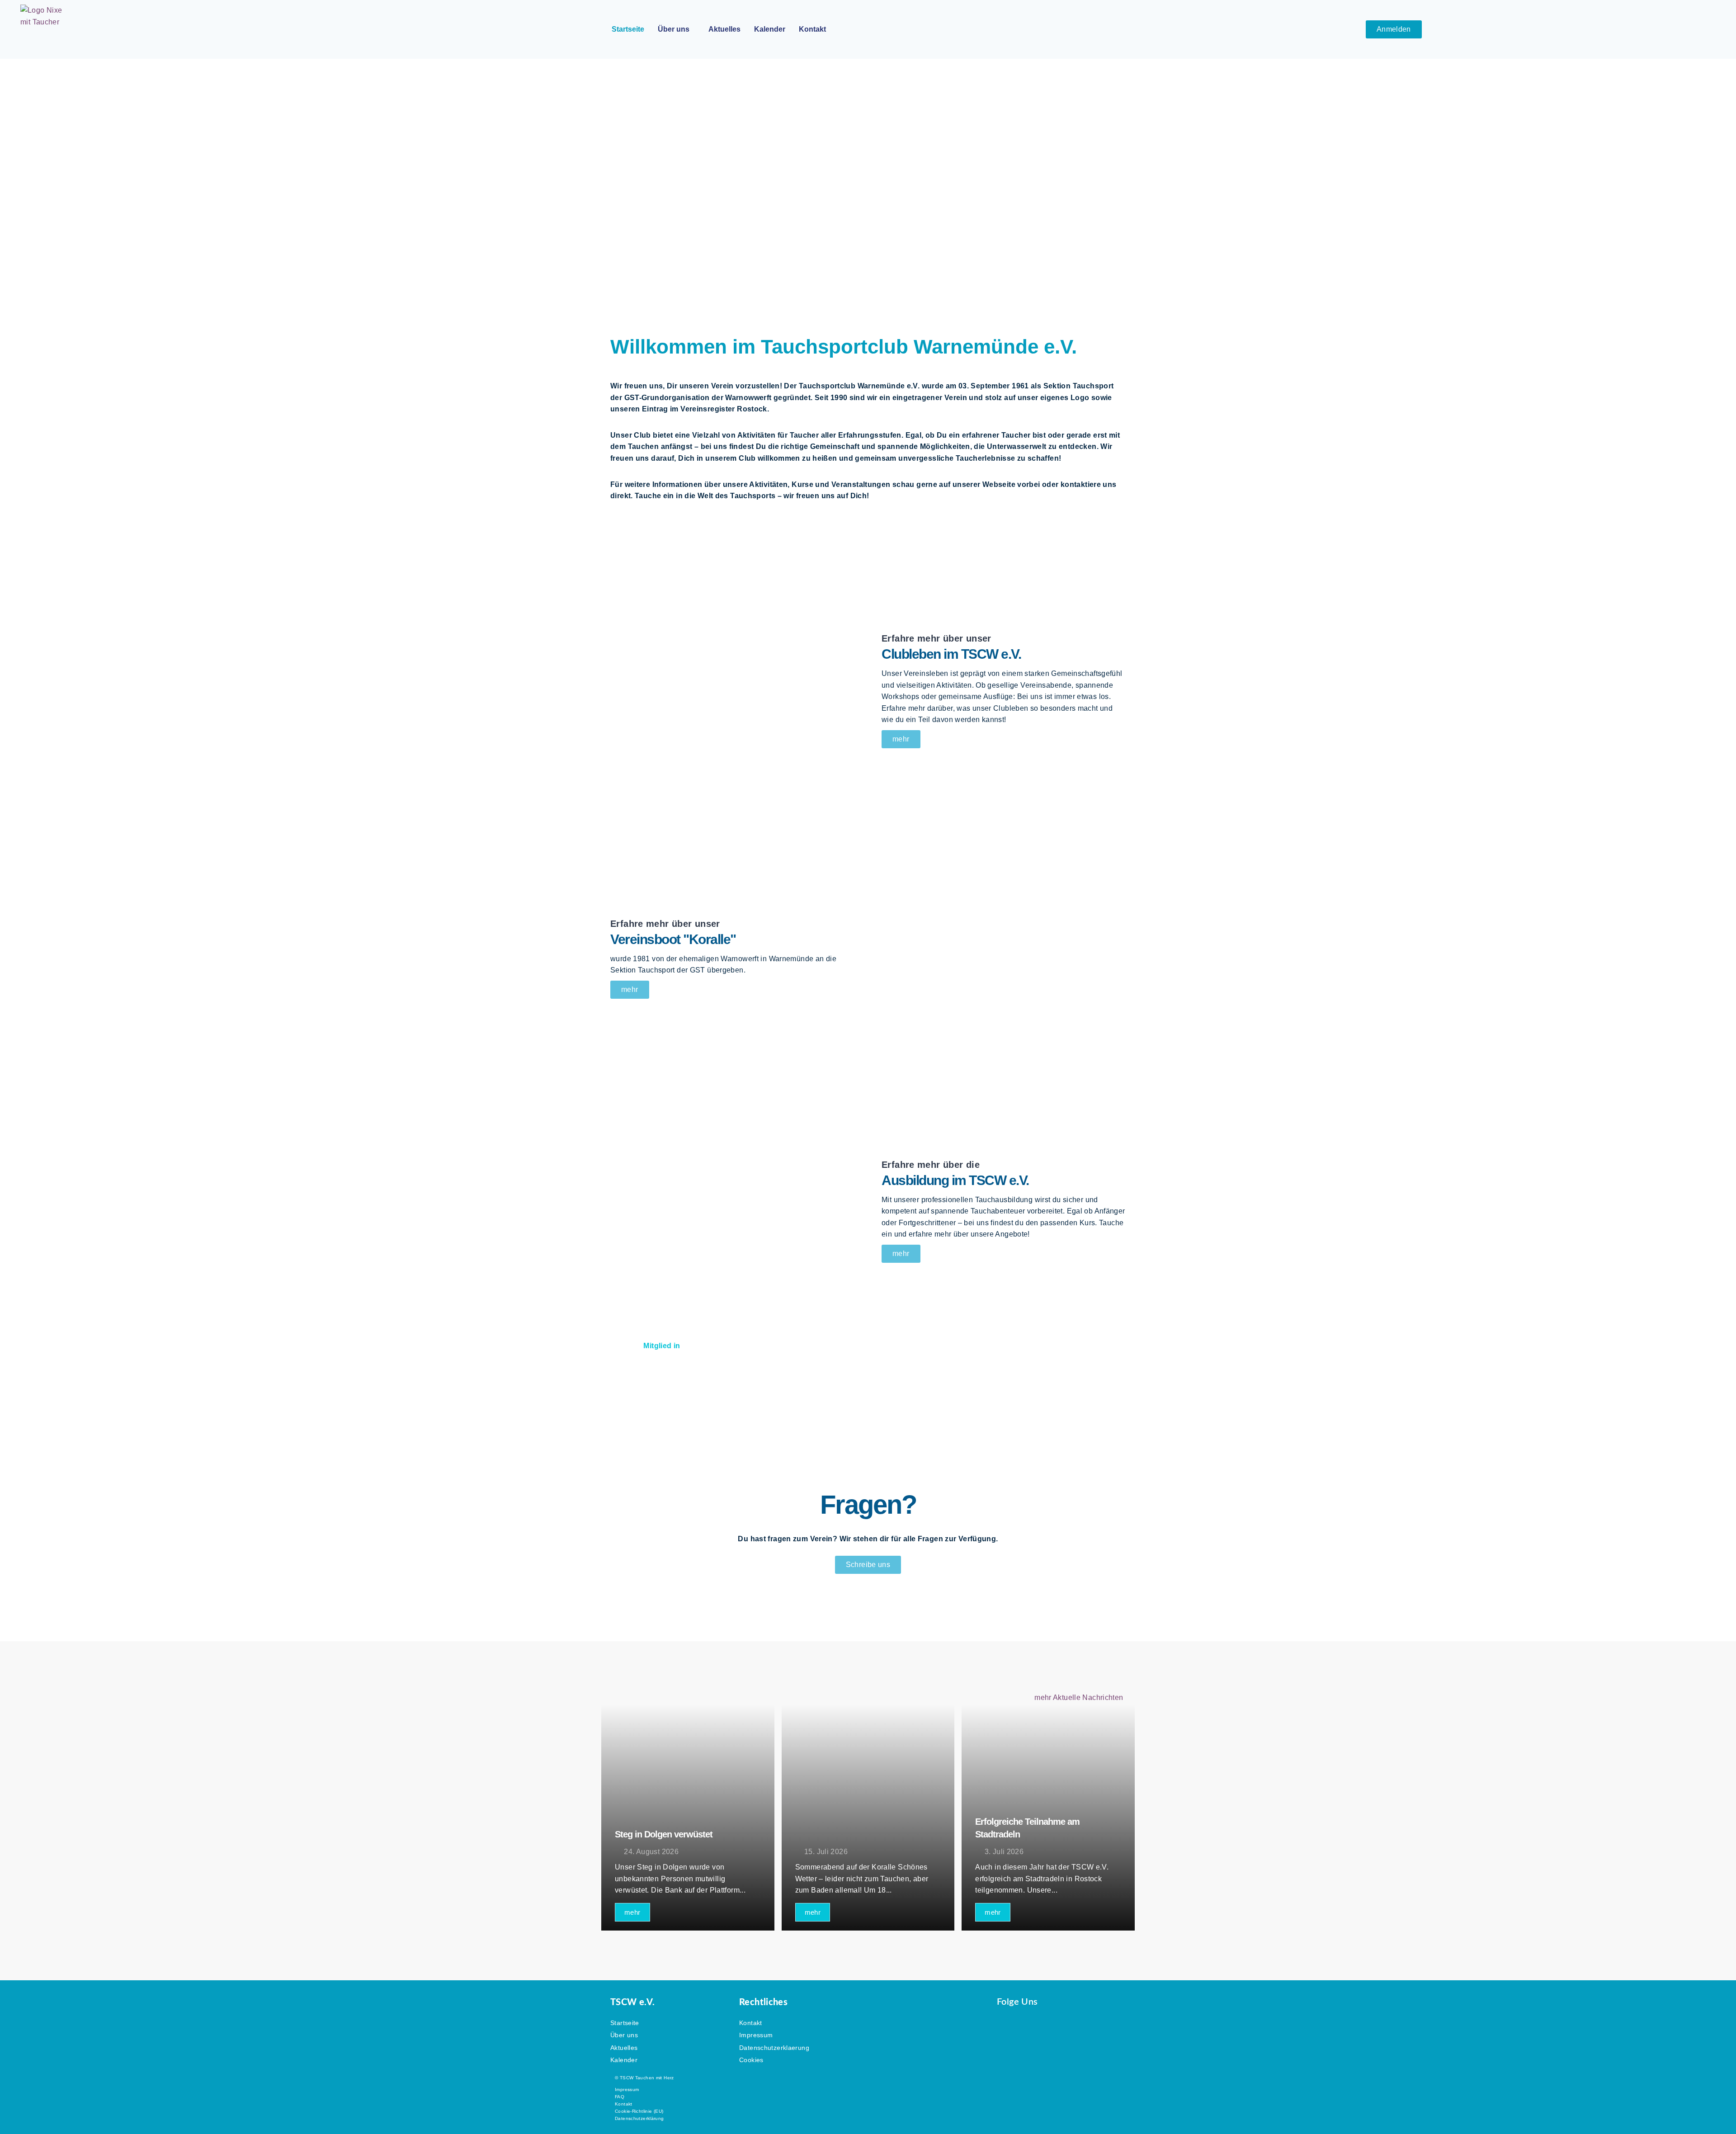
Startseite (628, 29)
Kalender (770, 29)
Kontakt (812, 29)
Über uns (674, 29)
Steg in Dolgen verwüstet (664, 1834)
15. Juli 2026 (826, 1852)
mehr (632, 1912)
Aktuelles (724, 29)
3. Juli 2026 (1004, 1852)
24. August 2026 (651, 1852)
